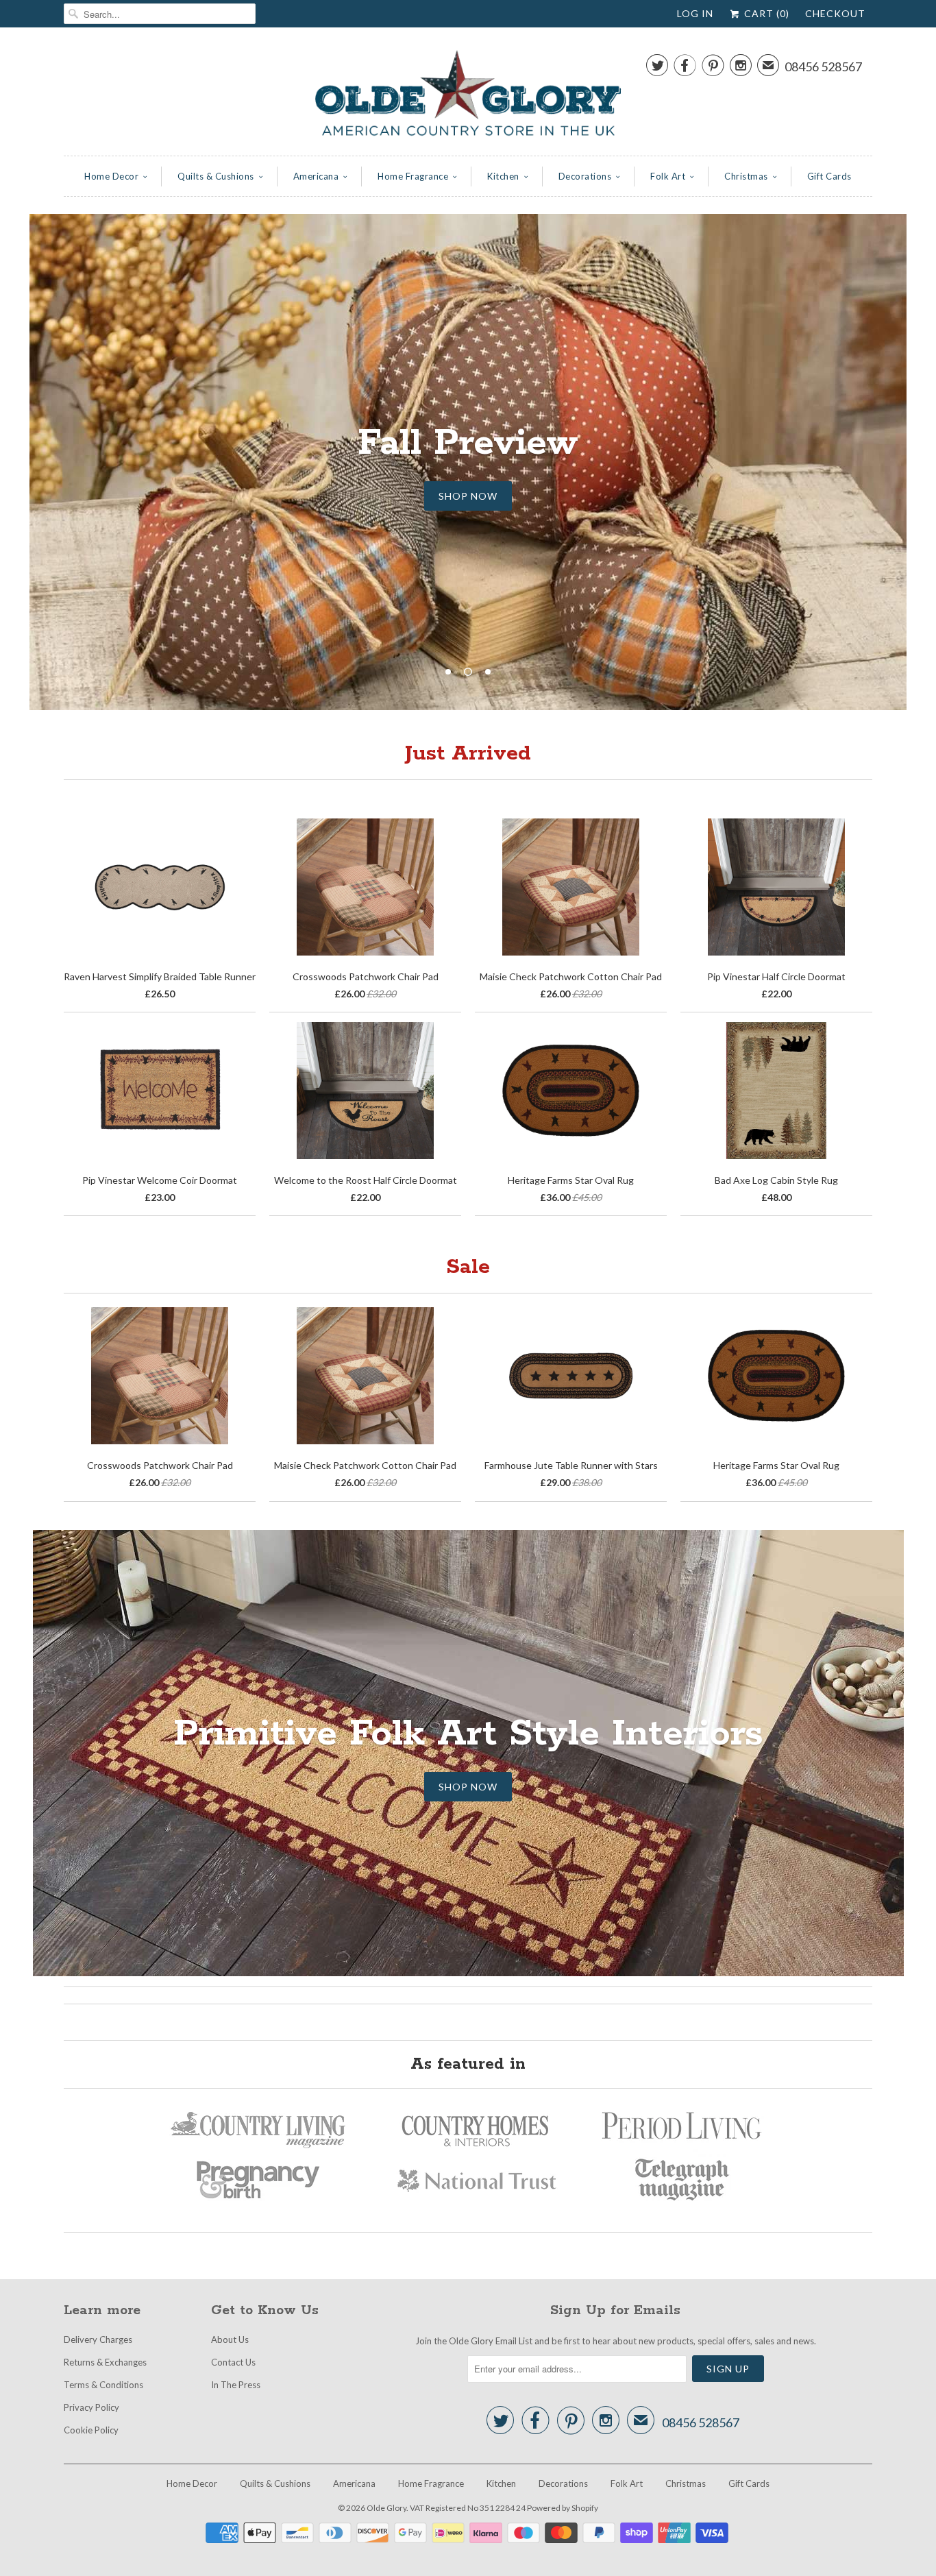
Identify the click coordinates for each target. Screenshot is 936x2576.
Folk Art (668, 176)
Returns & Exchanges (105, 2362)
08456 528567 (823, 66)
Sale (468, 1267)
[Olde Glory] (468, 95)
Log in (695, 13)
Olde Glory (386, 2508)
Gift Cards (829, 176)
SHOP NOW (468, 496)
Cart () (765, 13)
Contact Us (233, 2362)
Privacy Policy (91, 2407)
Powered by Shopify (563, 2508)
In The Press (236, 2385)
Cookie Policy (91, 2430)
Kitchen (503, 176)
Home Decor (111, 176)
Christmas (746, 176)
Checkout (835, 13)
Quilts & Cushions (216, 176)
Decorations (585, 176)
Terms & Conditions (103, 2385)
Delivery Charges (98, 2340)
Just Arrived (468, 754)
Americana (316, 176)
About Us (230, 2340)
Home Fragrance (413, 176)
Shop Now (468, 1787)
